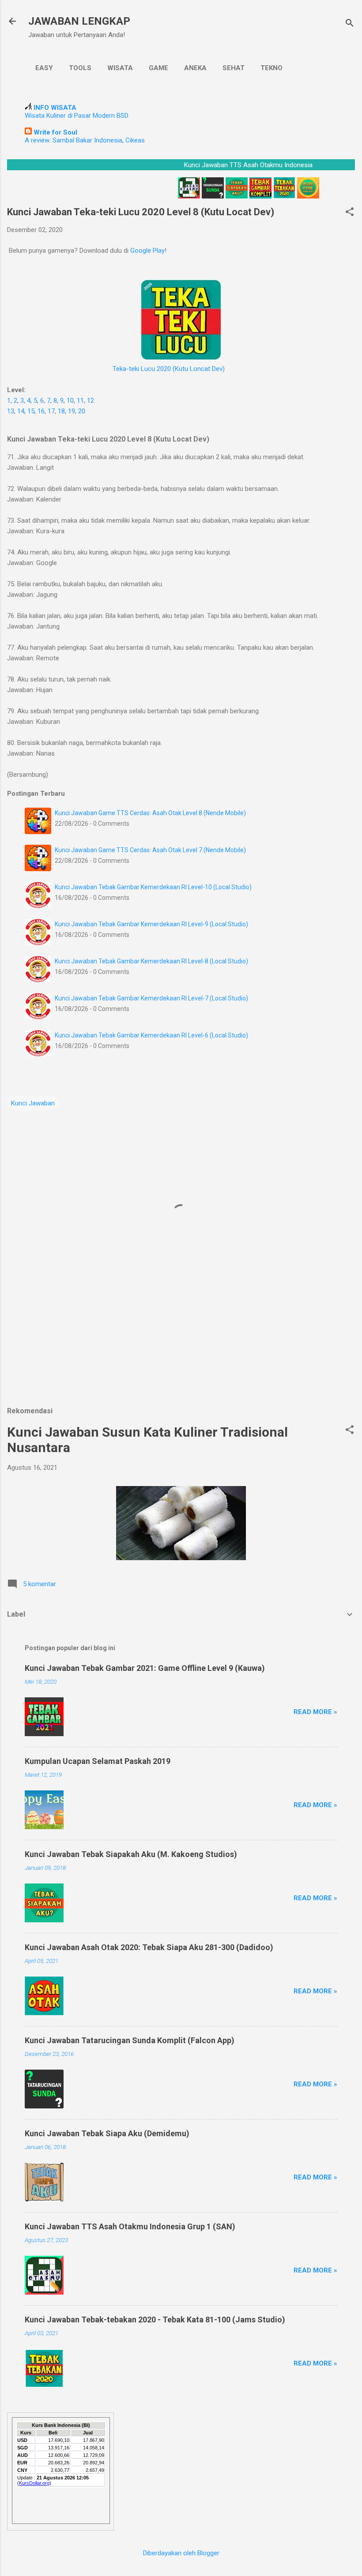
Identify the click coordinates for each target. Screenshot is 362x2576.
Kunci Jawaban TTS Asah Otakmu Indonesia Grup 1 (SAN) (130, 2226)
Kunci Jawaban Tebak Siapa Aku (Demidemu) (107, 2133)
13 (11, 411)
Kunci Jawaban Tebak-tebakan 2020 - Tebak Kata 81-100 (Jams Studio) (155, 2320)
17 (51, 411)
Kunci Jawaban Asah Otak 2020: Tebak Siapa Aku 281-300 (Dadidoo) (149, 1947)
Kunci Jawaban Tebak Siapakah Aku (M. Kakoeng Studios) (131, 1854)
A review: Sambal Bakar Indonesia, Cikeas (85, 140)
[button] (350, 213)
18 (61, 411)
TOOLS (80, 68)
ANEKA (195, 68)
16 (41, 411)
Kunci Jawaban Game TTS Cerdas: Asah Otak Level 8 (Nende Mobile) (150, 813)
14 (21, 411)
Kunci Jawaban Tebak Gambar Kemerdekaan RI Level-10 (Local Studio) (153, 887)
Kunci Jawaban (33, 1103)
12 (90, 401)
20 (82, 411)
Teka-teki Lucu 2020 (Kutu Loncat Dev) (169, 369)
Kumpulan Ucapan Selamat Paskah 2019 (98, 1761)
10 (70, 401)
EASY (44, 68)
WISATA (120, 68)
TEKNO (271, 68)
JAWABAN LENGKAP (79, 21)
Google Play (147, 251)
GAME (158, 68)
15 (31, 411)
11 (80, 401)
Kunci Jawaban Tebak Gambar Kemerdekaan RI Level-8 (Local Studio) (151, 961)
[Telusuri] (350, 24)
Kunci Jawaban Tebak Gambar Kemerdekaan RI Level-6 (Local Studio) (151, 1035)
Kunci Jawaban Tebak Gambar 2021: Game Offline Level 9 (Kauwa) (145, 1668)
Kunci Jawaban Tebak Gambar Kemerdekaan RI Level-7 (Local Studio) (151, 998)
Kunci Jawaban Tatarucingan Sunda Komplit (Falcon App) (130, 2040)
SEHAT (234, 68)
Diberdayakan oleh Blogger (181, 2553)
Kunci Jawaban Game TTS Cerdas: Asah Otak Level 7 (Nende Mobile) (150, 850)
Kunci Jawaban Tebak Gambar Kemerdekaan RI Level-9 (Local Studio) (151, 924)
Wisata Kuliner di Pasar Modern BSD (77, 116)
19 (72, 411)
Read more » (315, 1712)
